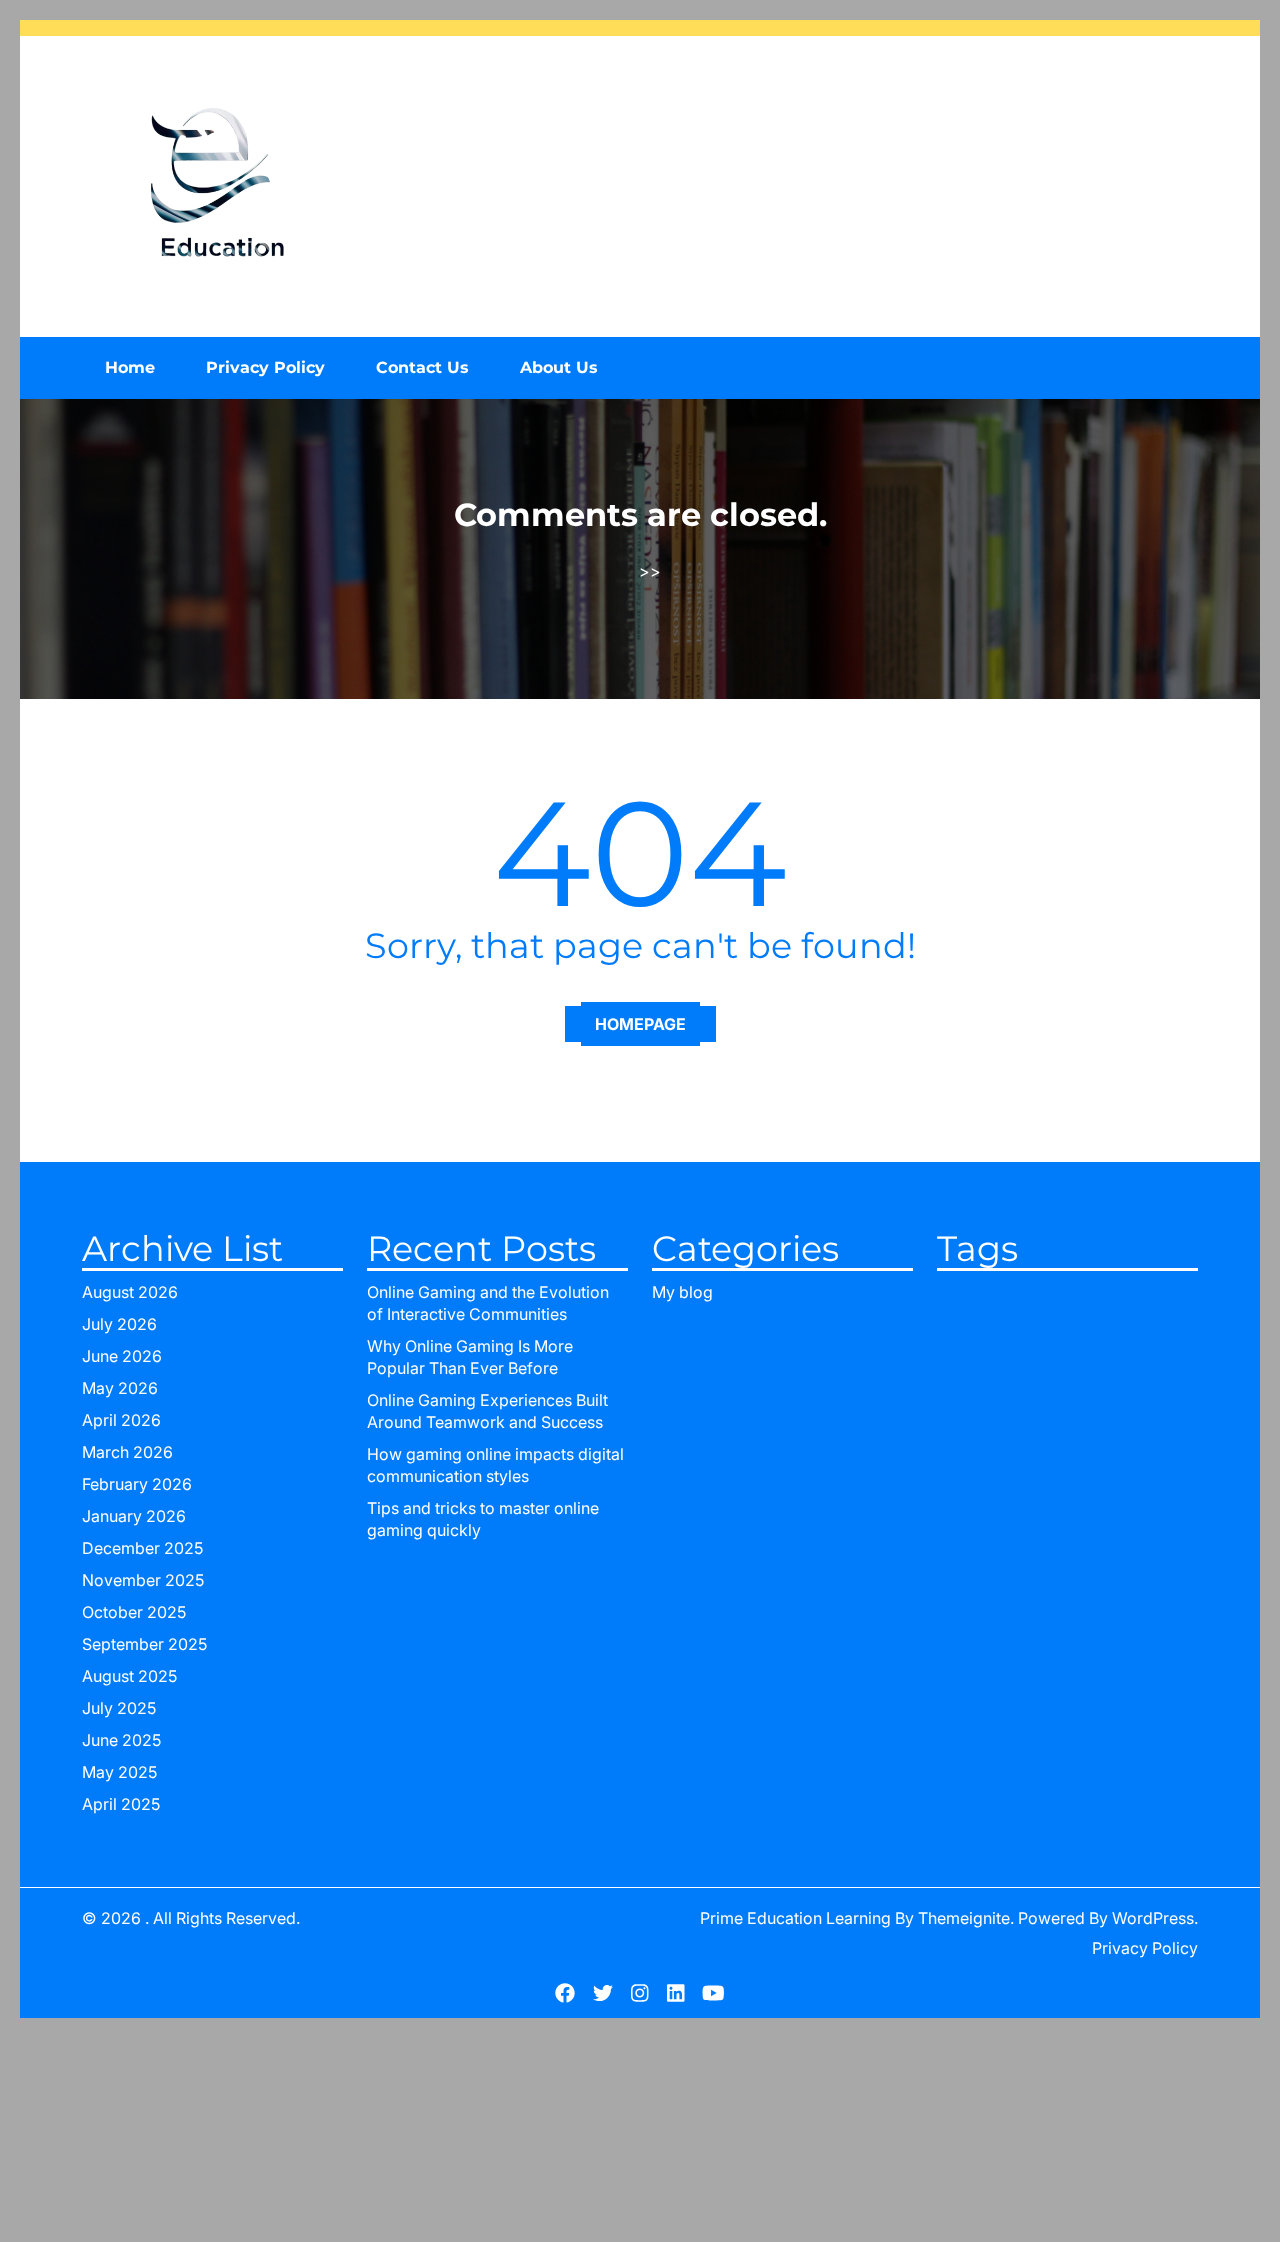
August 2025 (129, 1676)
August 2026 (130, 1292)
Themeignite (964, 1918)
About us (559, 367)
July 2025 (119, 1708)
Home (130, 367)
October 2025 (134, 1612)
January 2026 (134, 1516)
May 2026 (120, 1388)
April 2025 (121, 1804)
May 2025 (119, 1772)
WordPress (1153, 1918)
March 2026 (127, 1452)
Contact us (422, 367)
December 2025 (142, 1548)
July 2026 (119, 1324)
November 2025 (143, 1580)
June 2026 (122, 1356)
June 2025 (121, 1740)
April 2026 (121, 1420)
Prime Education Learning (795, 1918)
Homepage (640, 1024)
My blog (682, 1292)
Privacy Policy (265, 367)
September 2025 (144, 1644)
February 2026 (137, 1484)
